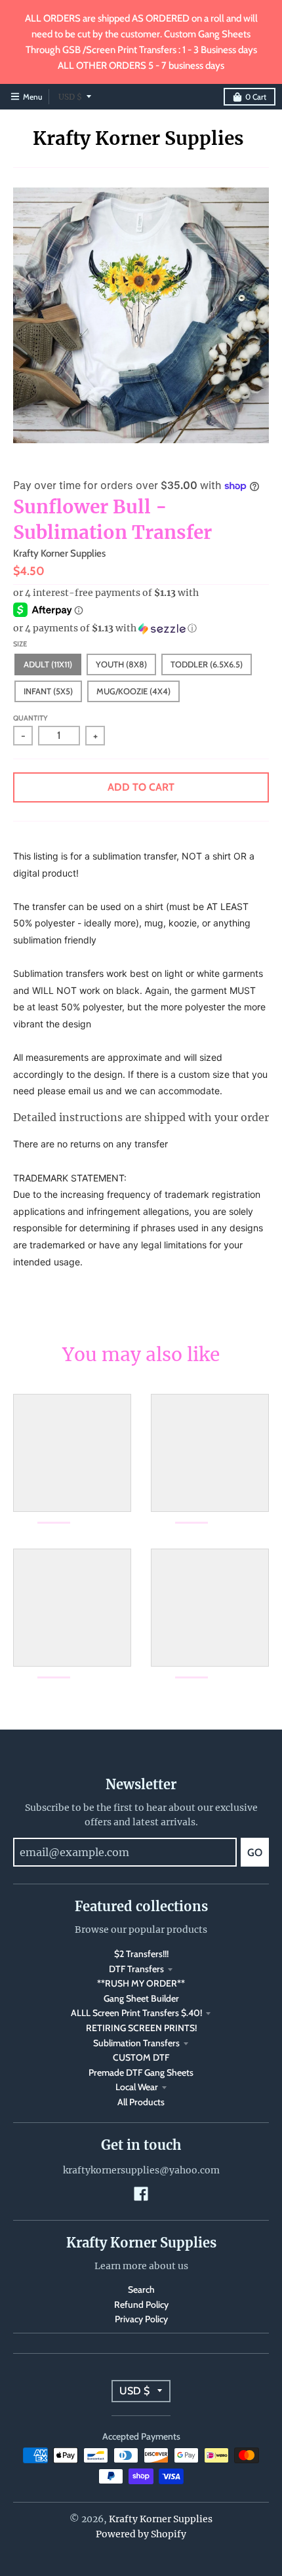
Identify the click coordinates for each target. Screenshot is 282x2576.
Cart (256, 97)
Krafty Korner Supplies (138, 138)
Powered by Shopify (141, 2534)
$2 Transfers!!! (141, 1954)
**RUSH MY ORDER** (141, 1983)
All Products (141, 2102)
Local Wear (137, 2087)
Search (141, 2289)
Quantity (30, 718)
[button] (141, 628)
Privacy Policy (141, 2319)
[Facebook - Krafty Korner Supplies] (141, 2194)
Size (20, 644)
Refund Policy (141, 2305)
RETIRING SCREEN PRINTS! (141, 2028)
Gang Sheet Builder (141, 1998)
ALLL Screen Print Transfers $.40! (136, 2013)
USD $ (70, 97)
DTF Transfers (136, 1969)
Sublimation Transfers (136, 2043)
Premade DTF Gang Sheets (141, 2072)
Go (255, 1853)
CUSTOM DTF (141, 2057)
